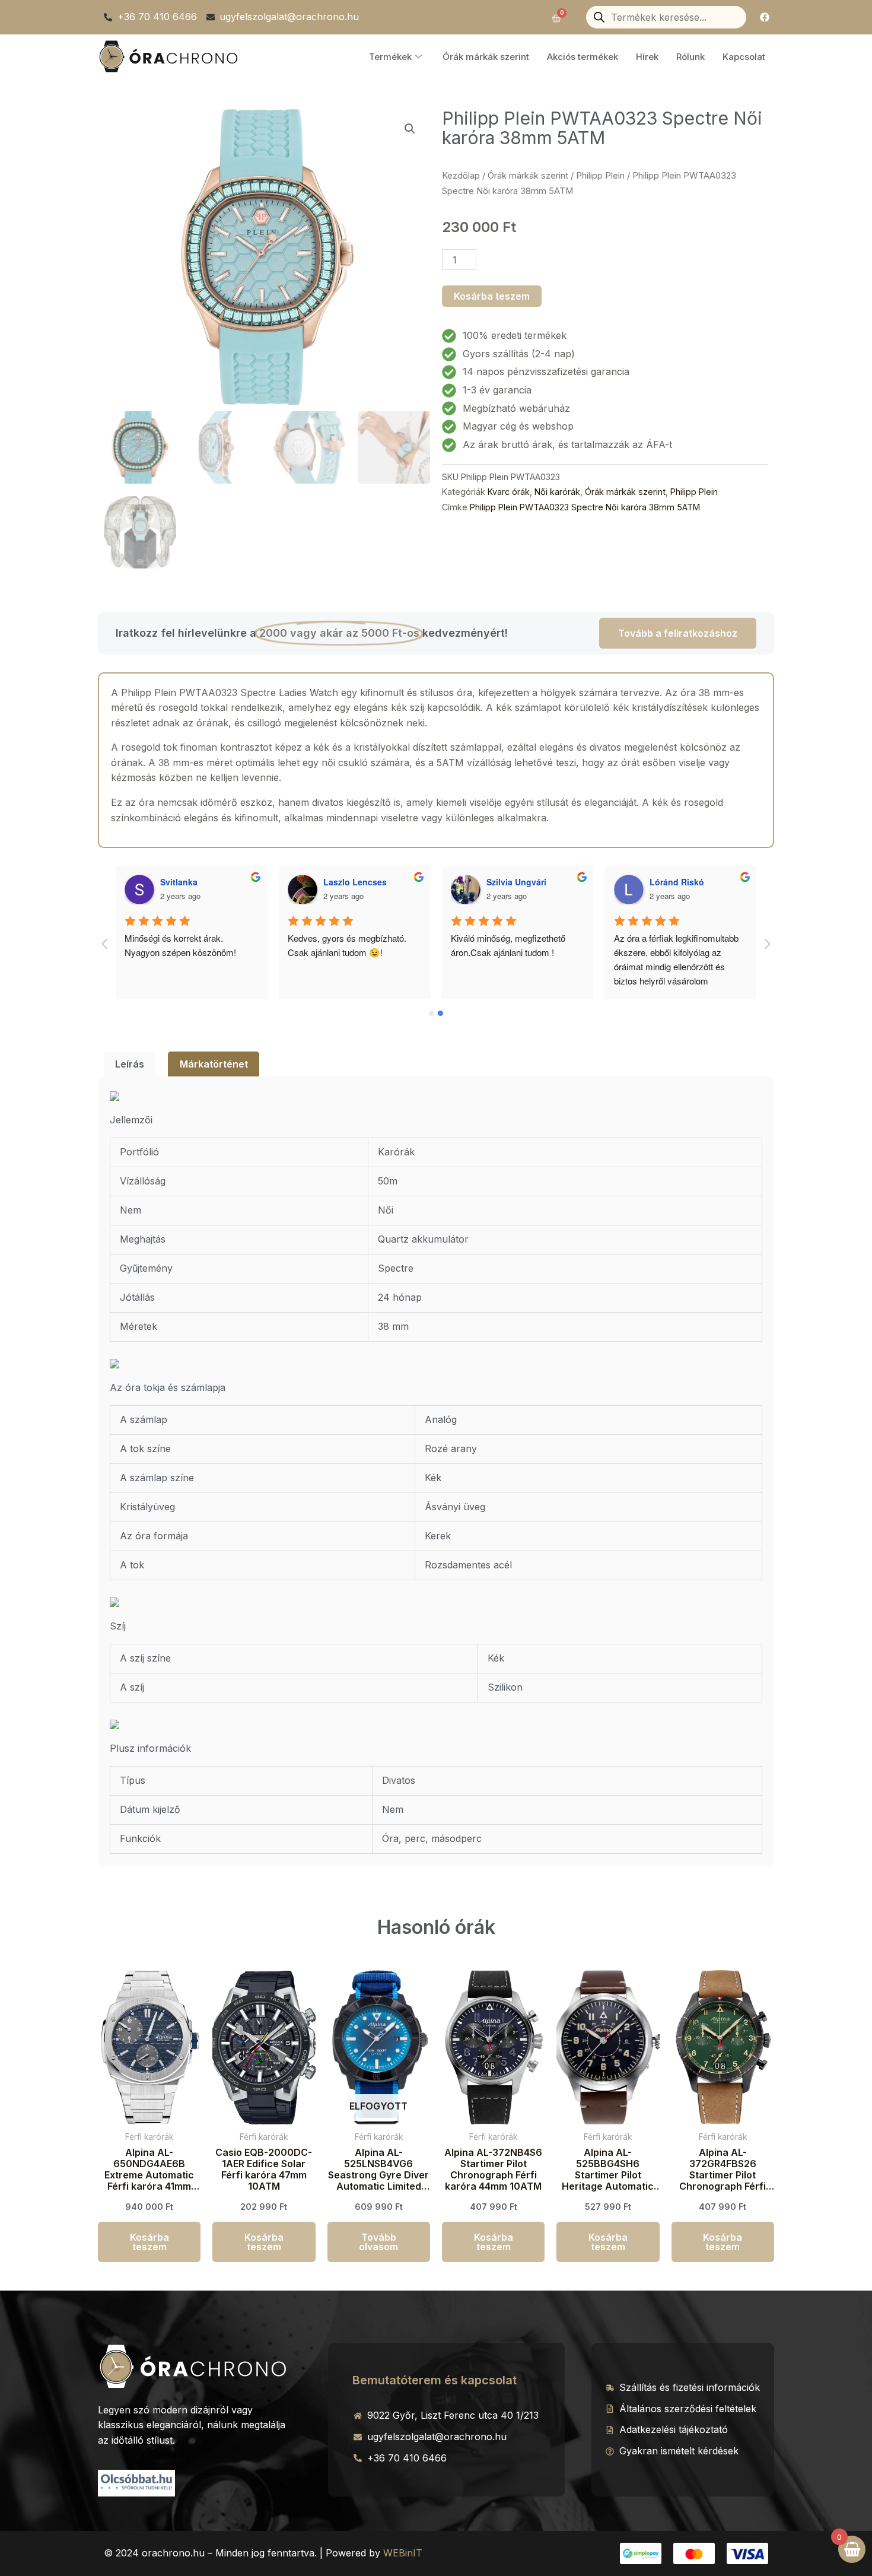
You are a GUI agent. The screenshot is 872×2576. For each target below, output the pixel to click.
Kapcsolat (744, 57)
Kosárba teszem (492, 296)
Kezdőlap (461, 176)
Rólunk (690, 57)
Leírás (130, 1064)
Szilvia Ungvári (516, 882)
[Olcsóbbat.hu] (136, 2482)
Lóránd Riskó (677, 882)
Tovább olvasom (378, 2242)
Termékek (390, 57)
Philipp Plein (600, 176)
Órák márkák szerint (486, 57)
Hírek (647, 57)
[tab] (130, 1064)
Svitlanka (179, 882)
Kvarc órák (509, 492)
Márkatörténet (214, 1064)
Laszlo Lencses (355, 882)
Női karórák (557, 492)
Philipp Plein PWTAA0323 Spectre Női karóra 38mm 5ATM (585, 507)
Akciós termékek (583, 57)
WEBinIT (403, 2553)
